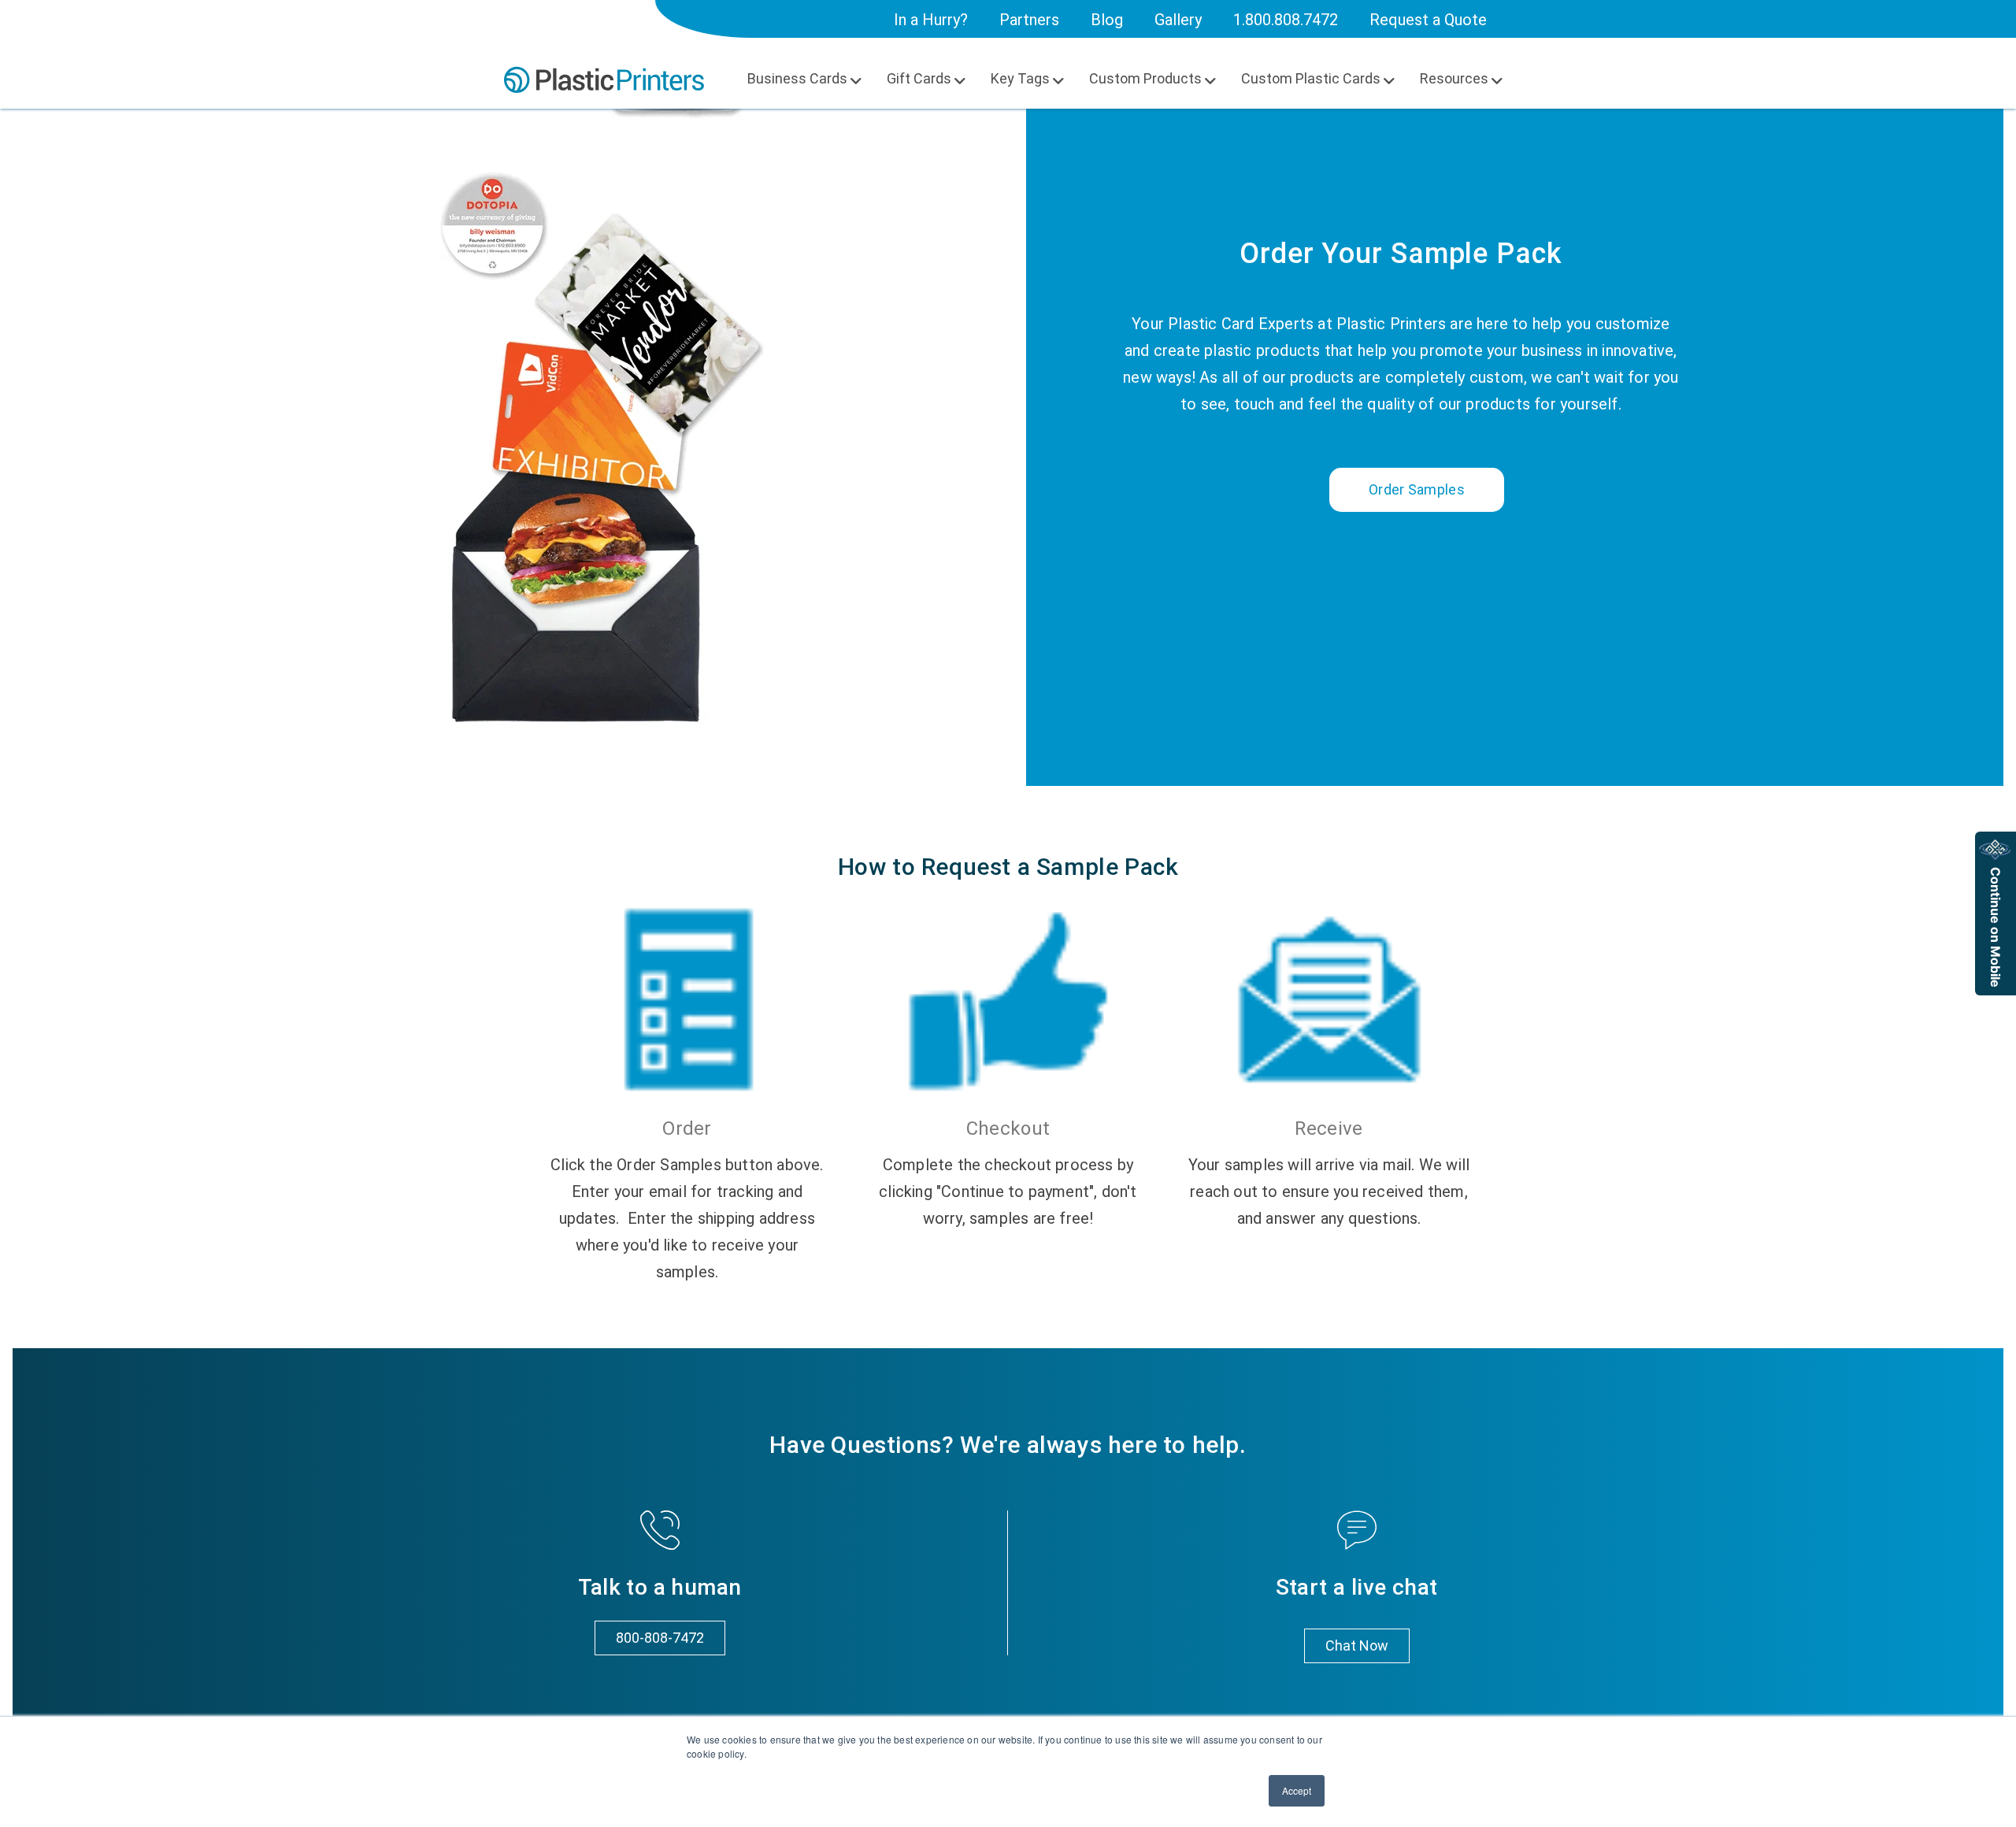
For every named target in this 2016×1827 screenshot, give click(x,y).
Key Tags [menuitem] (1020, 78)
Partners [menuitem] (1029, 20)
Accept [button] (1297, 1790)
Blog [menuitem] (1107, 20)
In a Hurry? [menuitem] (931, 20)
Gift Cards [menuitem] (919, 78)
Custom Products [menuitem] (1145, 78)
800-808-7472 (660, 1638)
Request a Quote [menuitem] (1428, 20)
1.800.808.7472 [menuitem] (1286, 20)
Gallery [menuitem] (1178, 20)
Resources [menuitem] (1454, 78)
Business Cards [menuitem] (797, 78)
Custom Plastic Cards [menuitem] (1311, 78)
